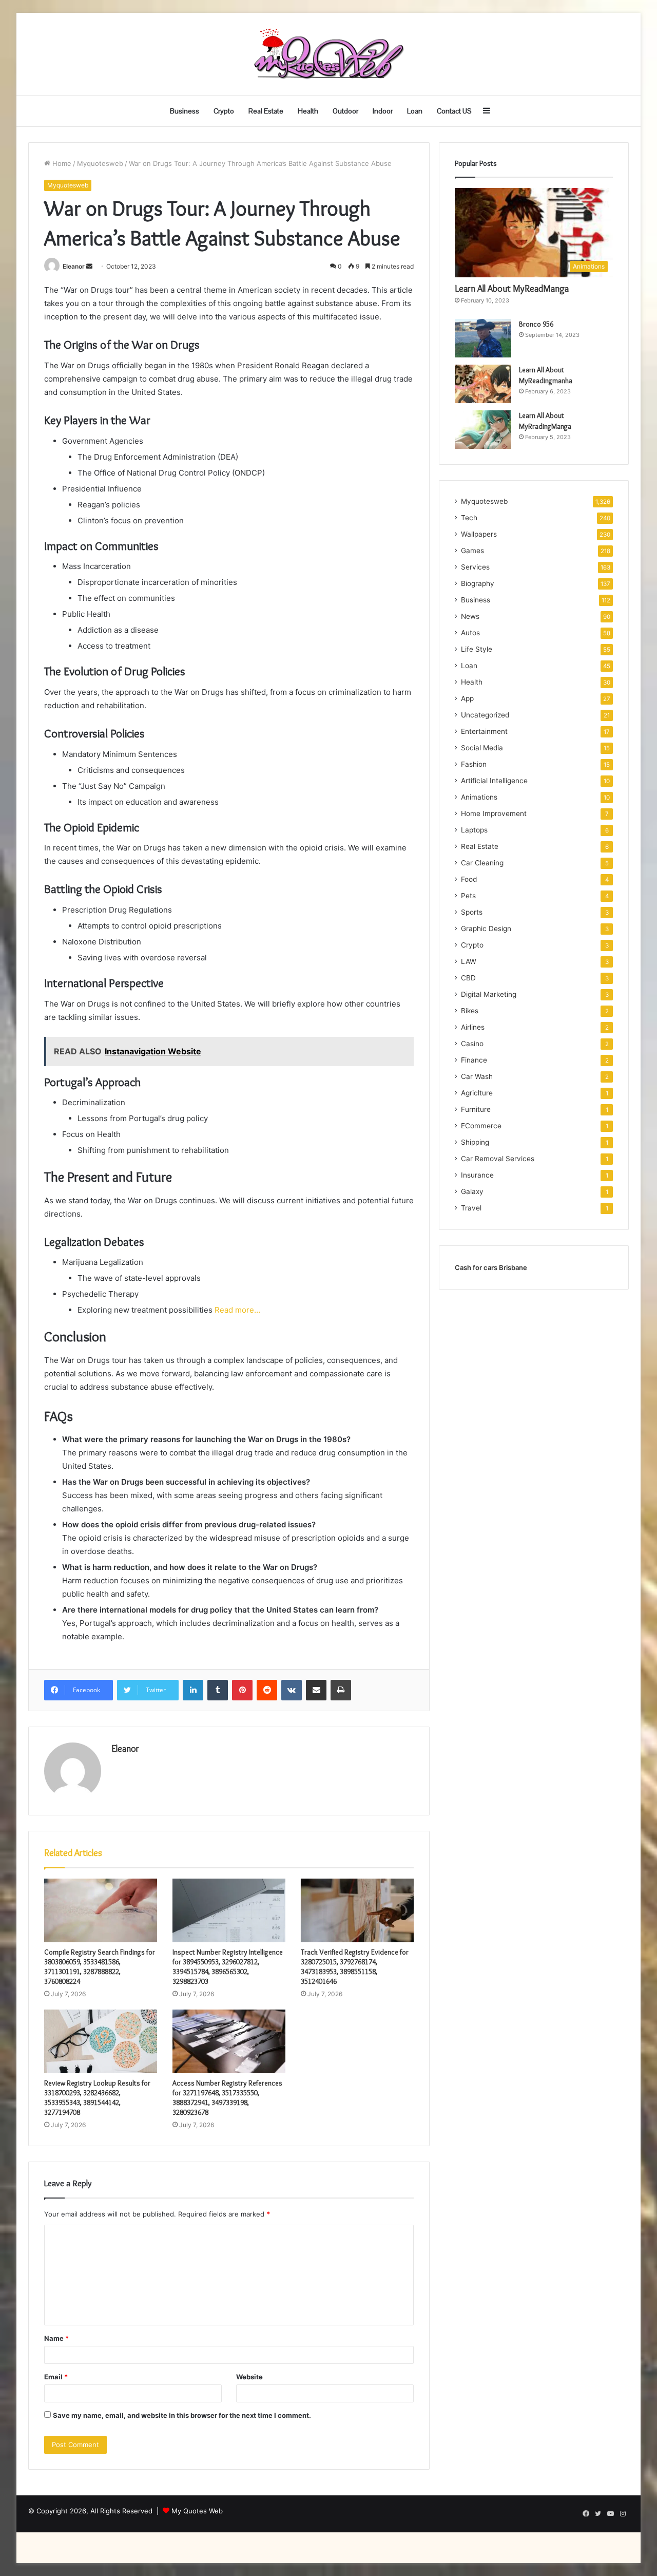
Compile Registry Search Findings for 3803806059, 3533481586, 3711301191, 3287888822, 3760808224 (100, 1967)
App (467, 698)
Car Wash (477, 1076)
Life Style (477, 649)
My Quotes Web (197, 2511)
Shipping (475, 1142)
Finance (474, 1060)
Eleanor (74, 266)
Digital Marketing (489, 994)
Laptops (474, 830)
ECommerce (481, 1126)
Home (61, 163)
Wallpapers (479, 534)
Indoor (383, 111)
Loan (415, 111)
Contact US (454, 111)
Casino (472, 1044)
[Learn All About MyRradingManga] (483, 430)
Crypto (224, 111)
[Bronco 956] (483, 338)
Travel (471, 1208)
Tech (469, 518)
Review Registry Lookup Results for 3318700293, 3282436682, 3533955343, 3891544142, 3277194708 (97, 2098)
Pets (468, 896)
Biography (478, 583)
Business (185, 111)
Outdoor (345, 111)
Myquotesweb (100, 163)
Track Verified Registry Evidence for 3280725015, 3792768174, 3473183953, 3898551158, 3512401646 (355, 1967)
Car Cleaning (482, 863)
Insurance (477, 1175)
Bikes (470, 1011)
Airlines (473, 1027)
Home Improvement (494, 813)
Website (249, 2377)
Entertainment (484, 731)
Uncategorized (485, 715)
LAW (469, 961)
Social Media (482, 748)
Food (469, 879)
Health (308, 111)
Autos (470, 633)
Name (56, 2338)
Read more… (237, 1310)
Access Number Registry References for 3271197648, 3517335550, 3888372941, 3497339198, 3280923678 (227, 2098)
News (470, 616)
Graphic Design (486, 929)
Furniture (476, 1109)
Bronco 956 (536, 324)
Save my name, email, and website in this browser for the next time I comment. (182, 2415)
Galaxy (472, 1191)
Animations (479, 797)
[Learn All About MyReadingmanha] (483, 384)
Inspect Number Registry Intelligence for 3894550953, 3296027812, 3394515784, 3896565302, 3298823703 (228, 1967)
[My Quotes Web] (328, 54)
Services (475, 567)
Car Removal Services (498, 1159)
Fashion (474, 764)
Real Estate (266, 111)
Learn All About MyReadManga (512, 289)
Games (472, 551)
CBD (468, 978)
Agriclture (477, 1093)
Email (56, 2377)
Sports (472, 912)
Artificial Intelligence (494, 781)
